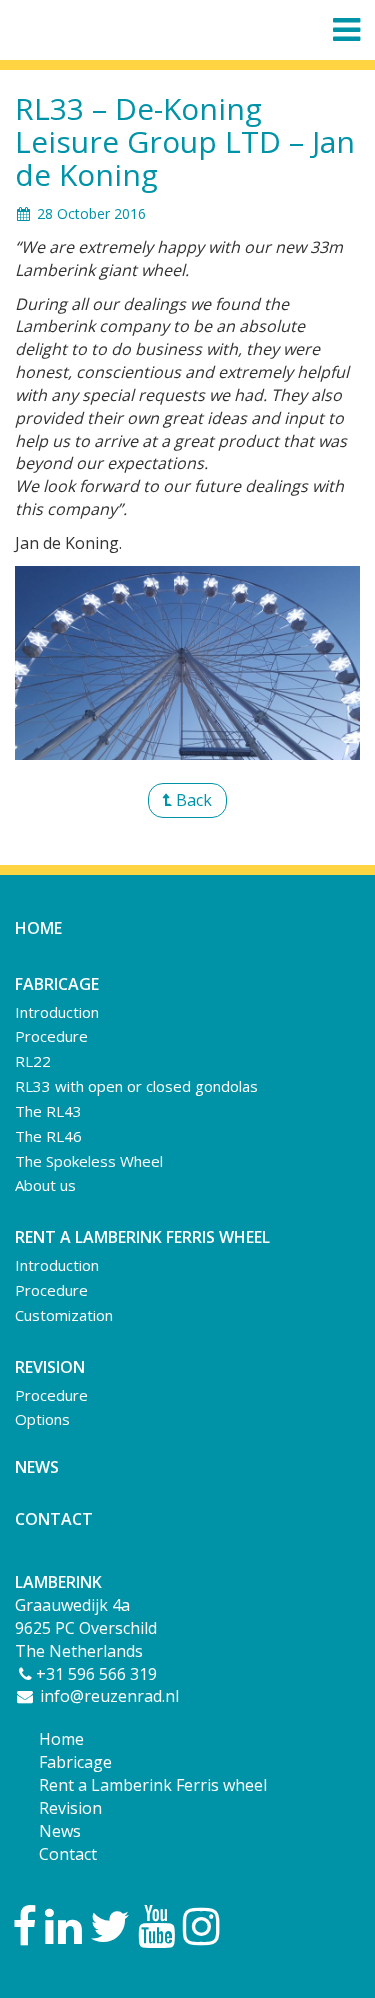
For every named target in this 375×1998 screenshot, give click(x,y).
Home (38, 928)
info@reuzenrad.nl (107, 1696)
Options (42, 1419)
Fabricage (75, 1762)
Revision (70, 1808)
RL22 (33, 1061)
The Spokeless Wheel (89, 1161)
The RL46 (48, 1136)
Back (192, 800)
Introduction (57, 1012)
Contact (54, 1519)
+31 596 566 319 (96, 1674)
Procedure (51, 1036)
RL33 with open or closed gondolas (136, 1086)
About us (45, 1185)
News (37, 1467)
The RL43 (48, 1111)
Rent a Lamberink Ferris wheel (153, 1785)
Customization (64, 1315)
